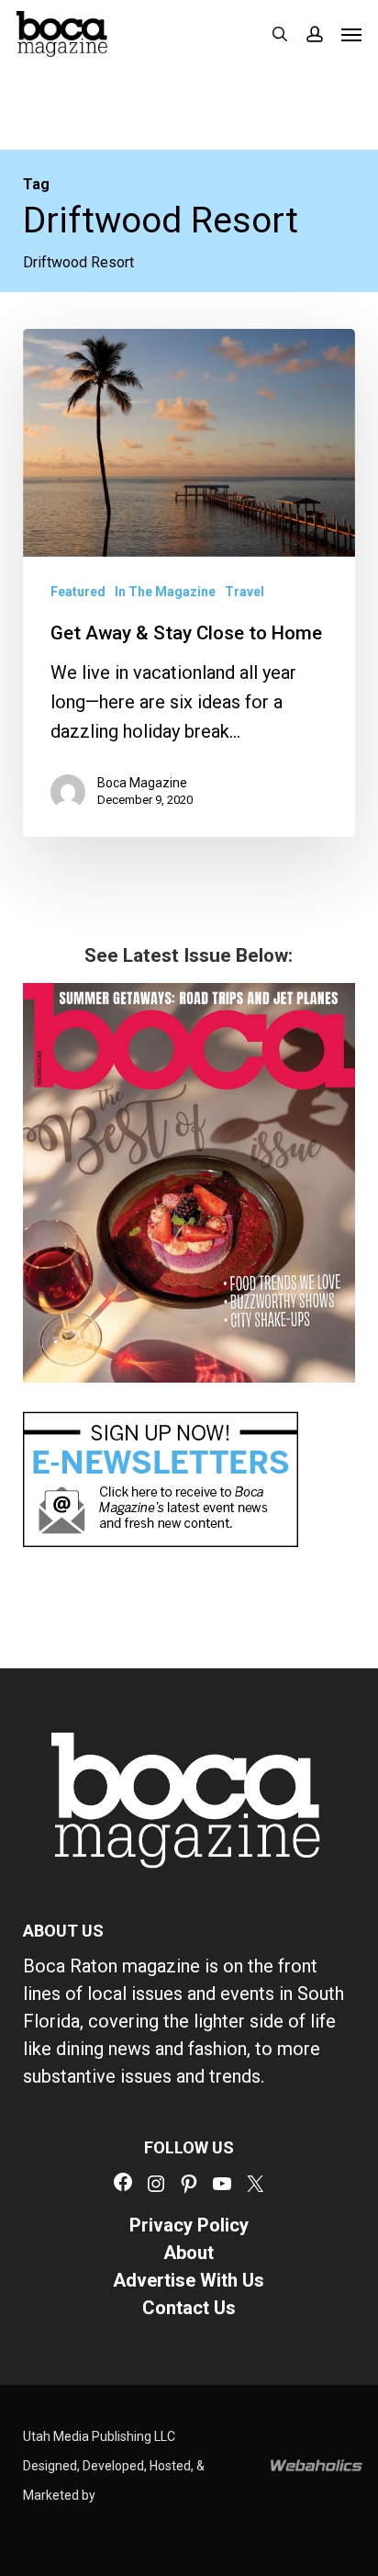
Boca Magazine (142, 783)
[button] (351, 34)
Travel (245, 592)
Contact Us (189, 2308)
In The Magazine (165, 592)
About (189, 2253)
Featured (78, 592)
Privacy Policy (189, 2225)
